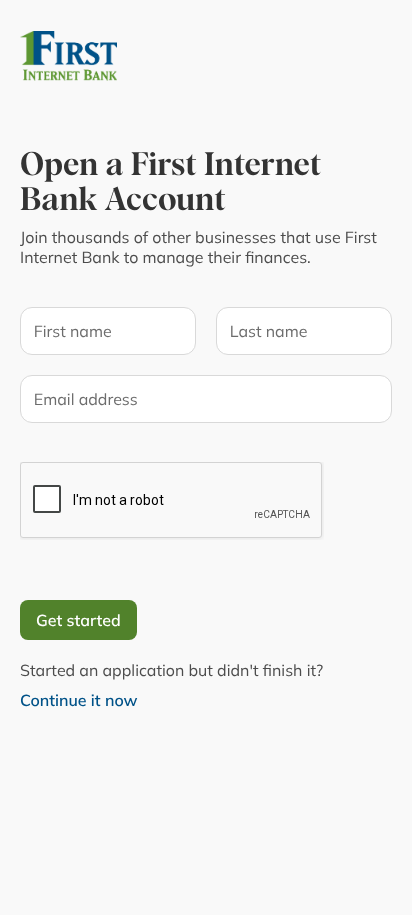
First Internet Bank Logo (120, 56)
